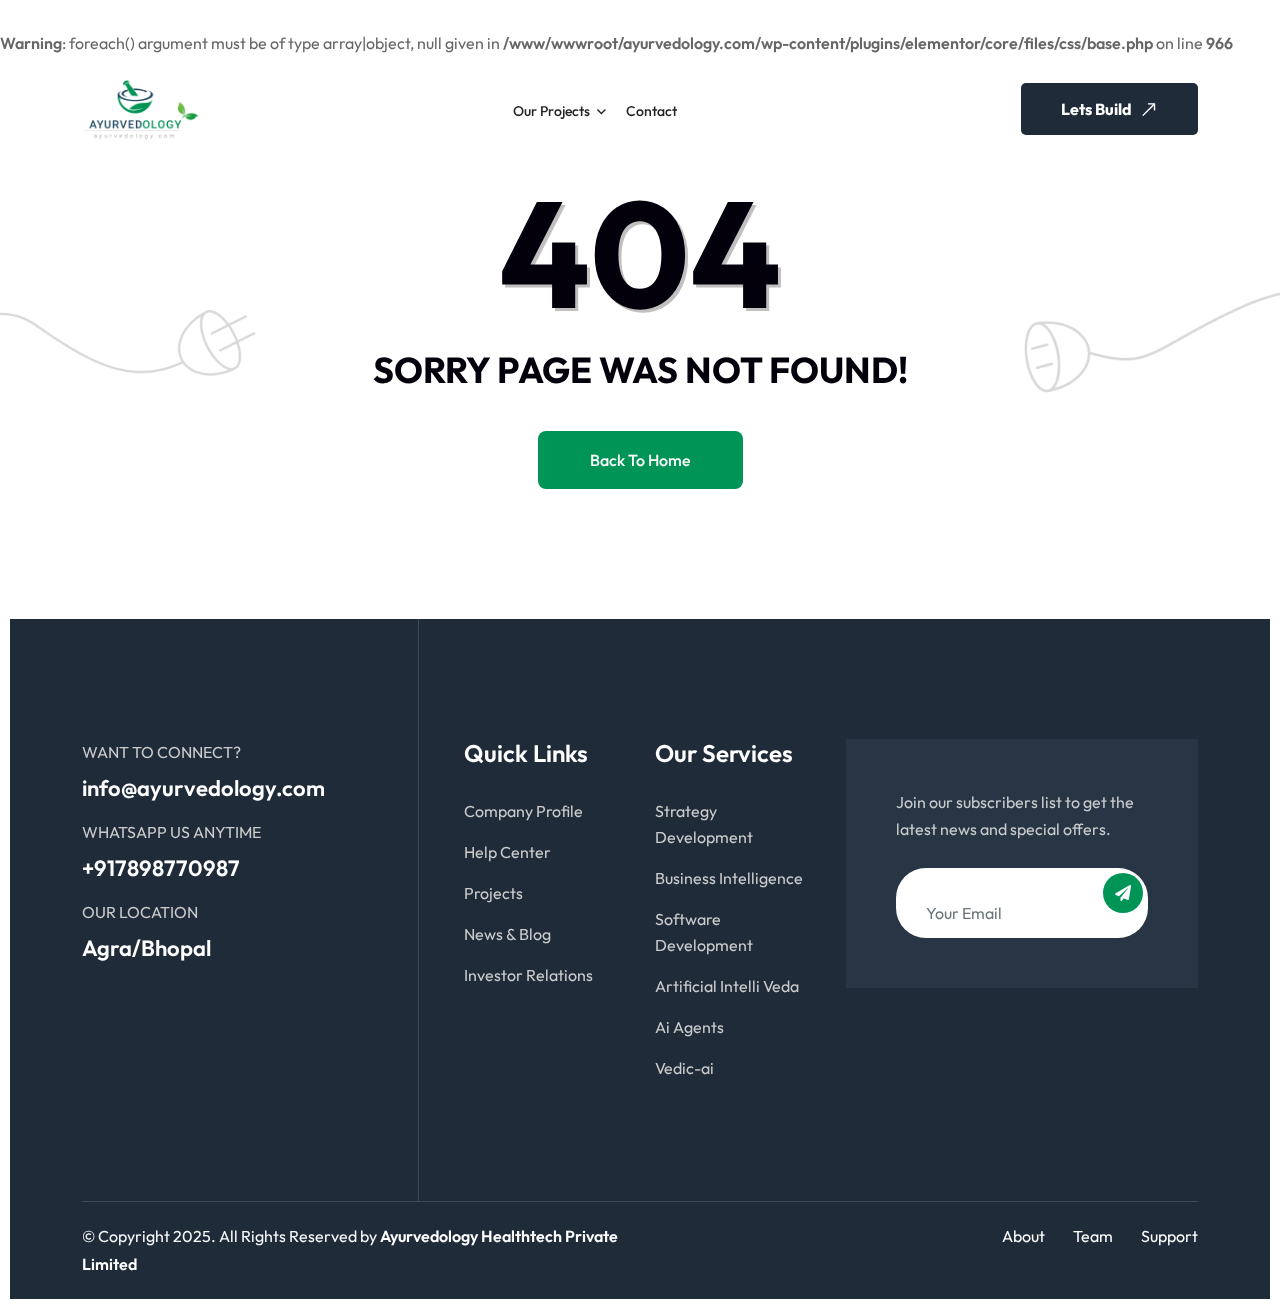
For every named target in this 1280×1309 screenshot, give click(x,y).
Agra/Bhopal (146, 948)
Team (1093, 1236)
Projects (493, 893)
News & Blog (507, 934)
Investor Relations (528, 975)
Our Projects (551, 111)
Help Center (507, 852)
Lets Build (1098, 109)
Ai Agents (689, 1027)
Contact (651, 111)
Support (1169, 1236)
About (1023, 1236)
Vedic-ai (684, 1068)
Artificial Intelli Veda (727, 986)
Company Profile (523, 811)
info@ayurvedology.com (203, 788)
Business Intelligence (729, 878)
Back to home (640, 460)
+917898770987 (161, 868)
